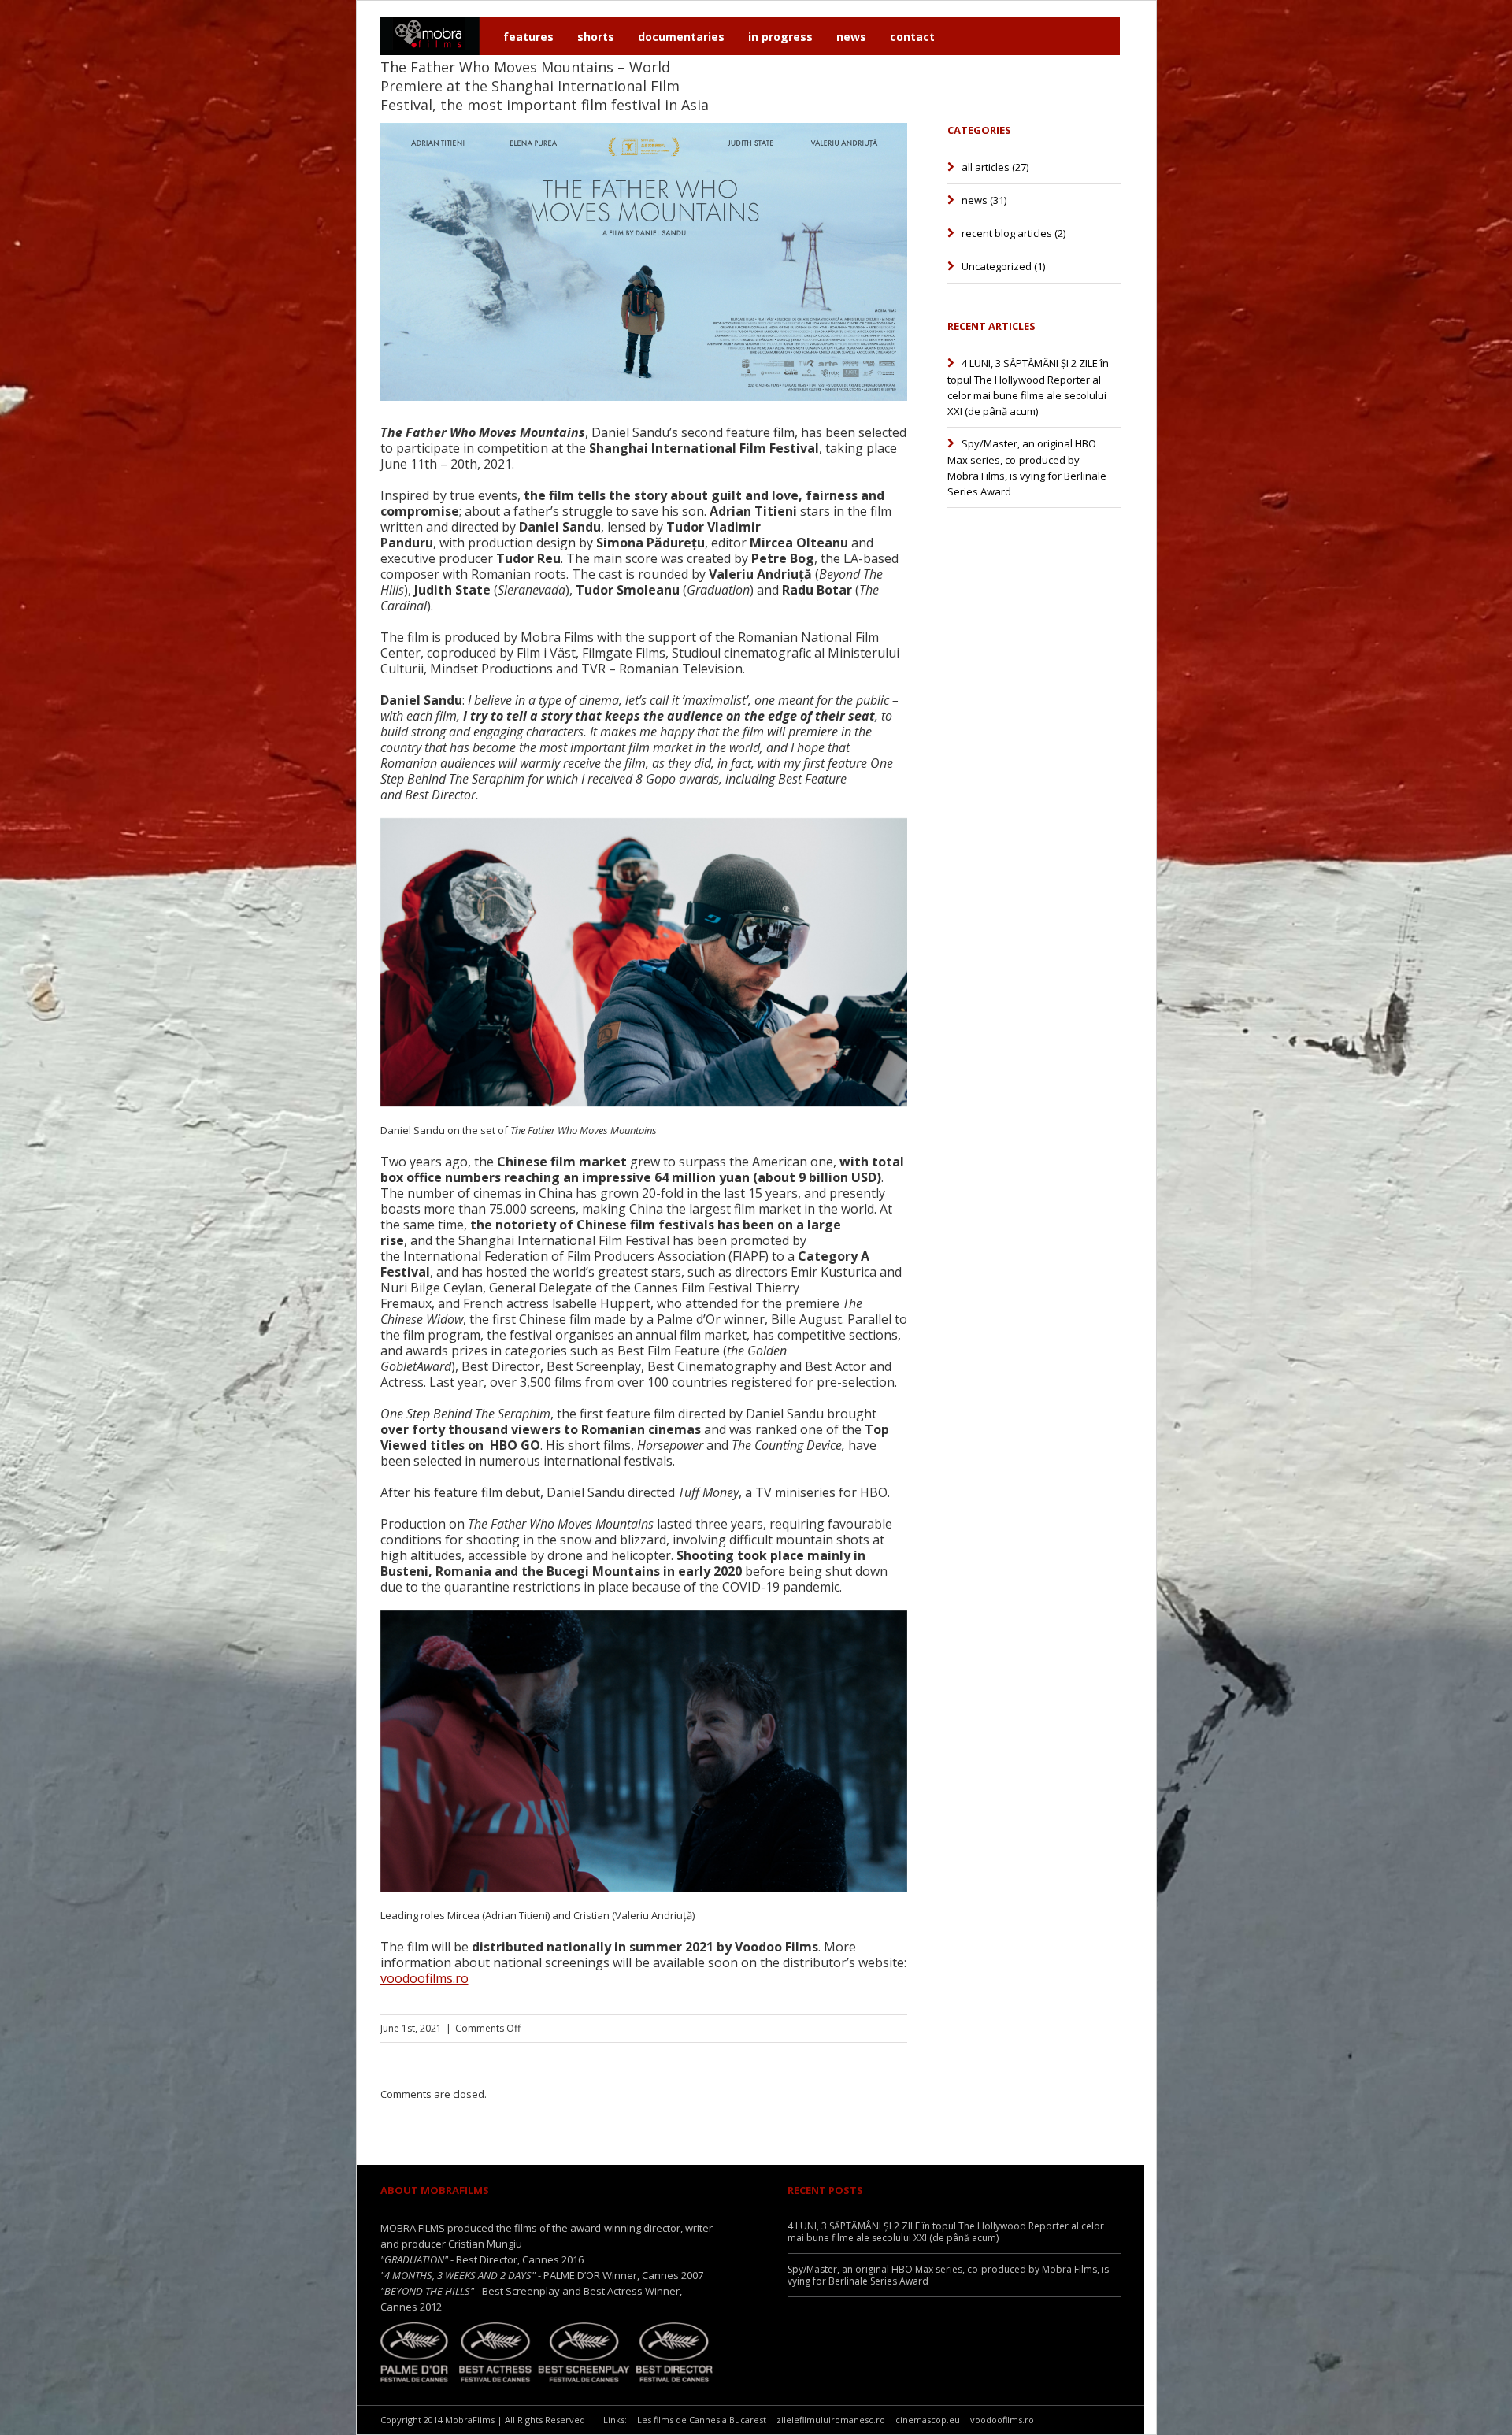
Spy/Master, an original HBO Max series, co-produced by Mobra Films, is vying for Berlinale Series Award (1027, 467)
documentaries (681, 37)
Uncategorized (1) (1003, 266)
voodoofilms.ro (424, 1978)
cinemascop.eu (928, 2420)
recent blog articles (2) (1014, 233)
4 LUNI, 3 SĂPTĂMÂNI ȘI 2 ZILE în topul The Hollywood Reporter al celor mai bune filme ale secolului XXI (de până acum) (1028, 387)
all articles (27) (995, 167)
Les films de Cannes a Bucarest (702, 2420)
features (528, 37)
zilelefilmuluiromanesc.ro (831, 2420)
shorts (596, 37)
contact (912, 37)
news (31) (984, 200)
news (851, 37)
